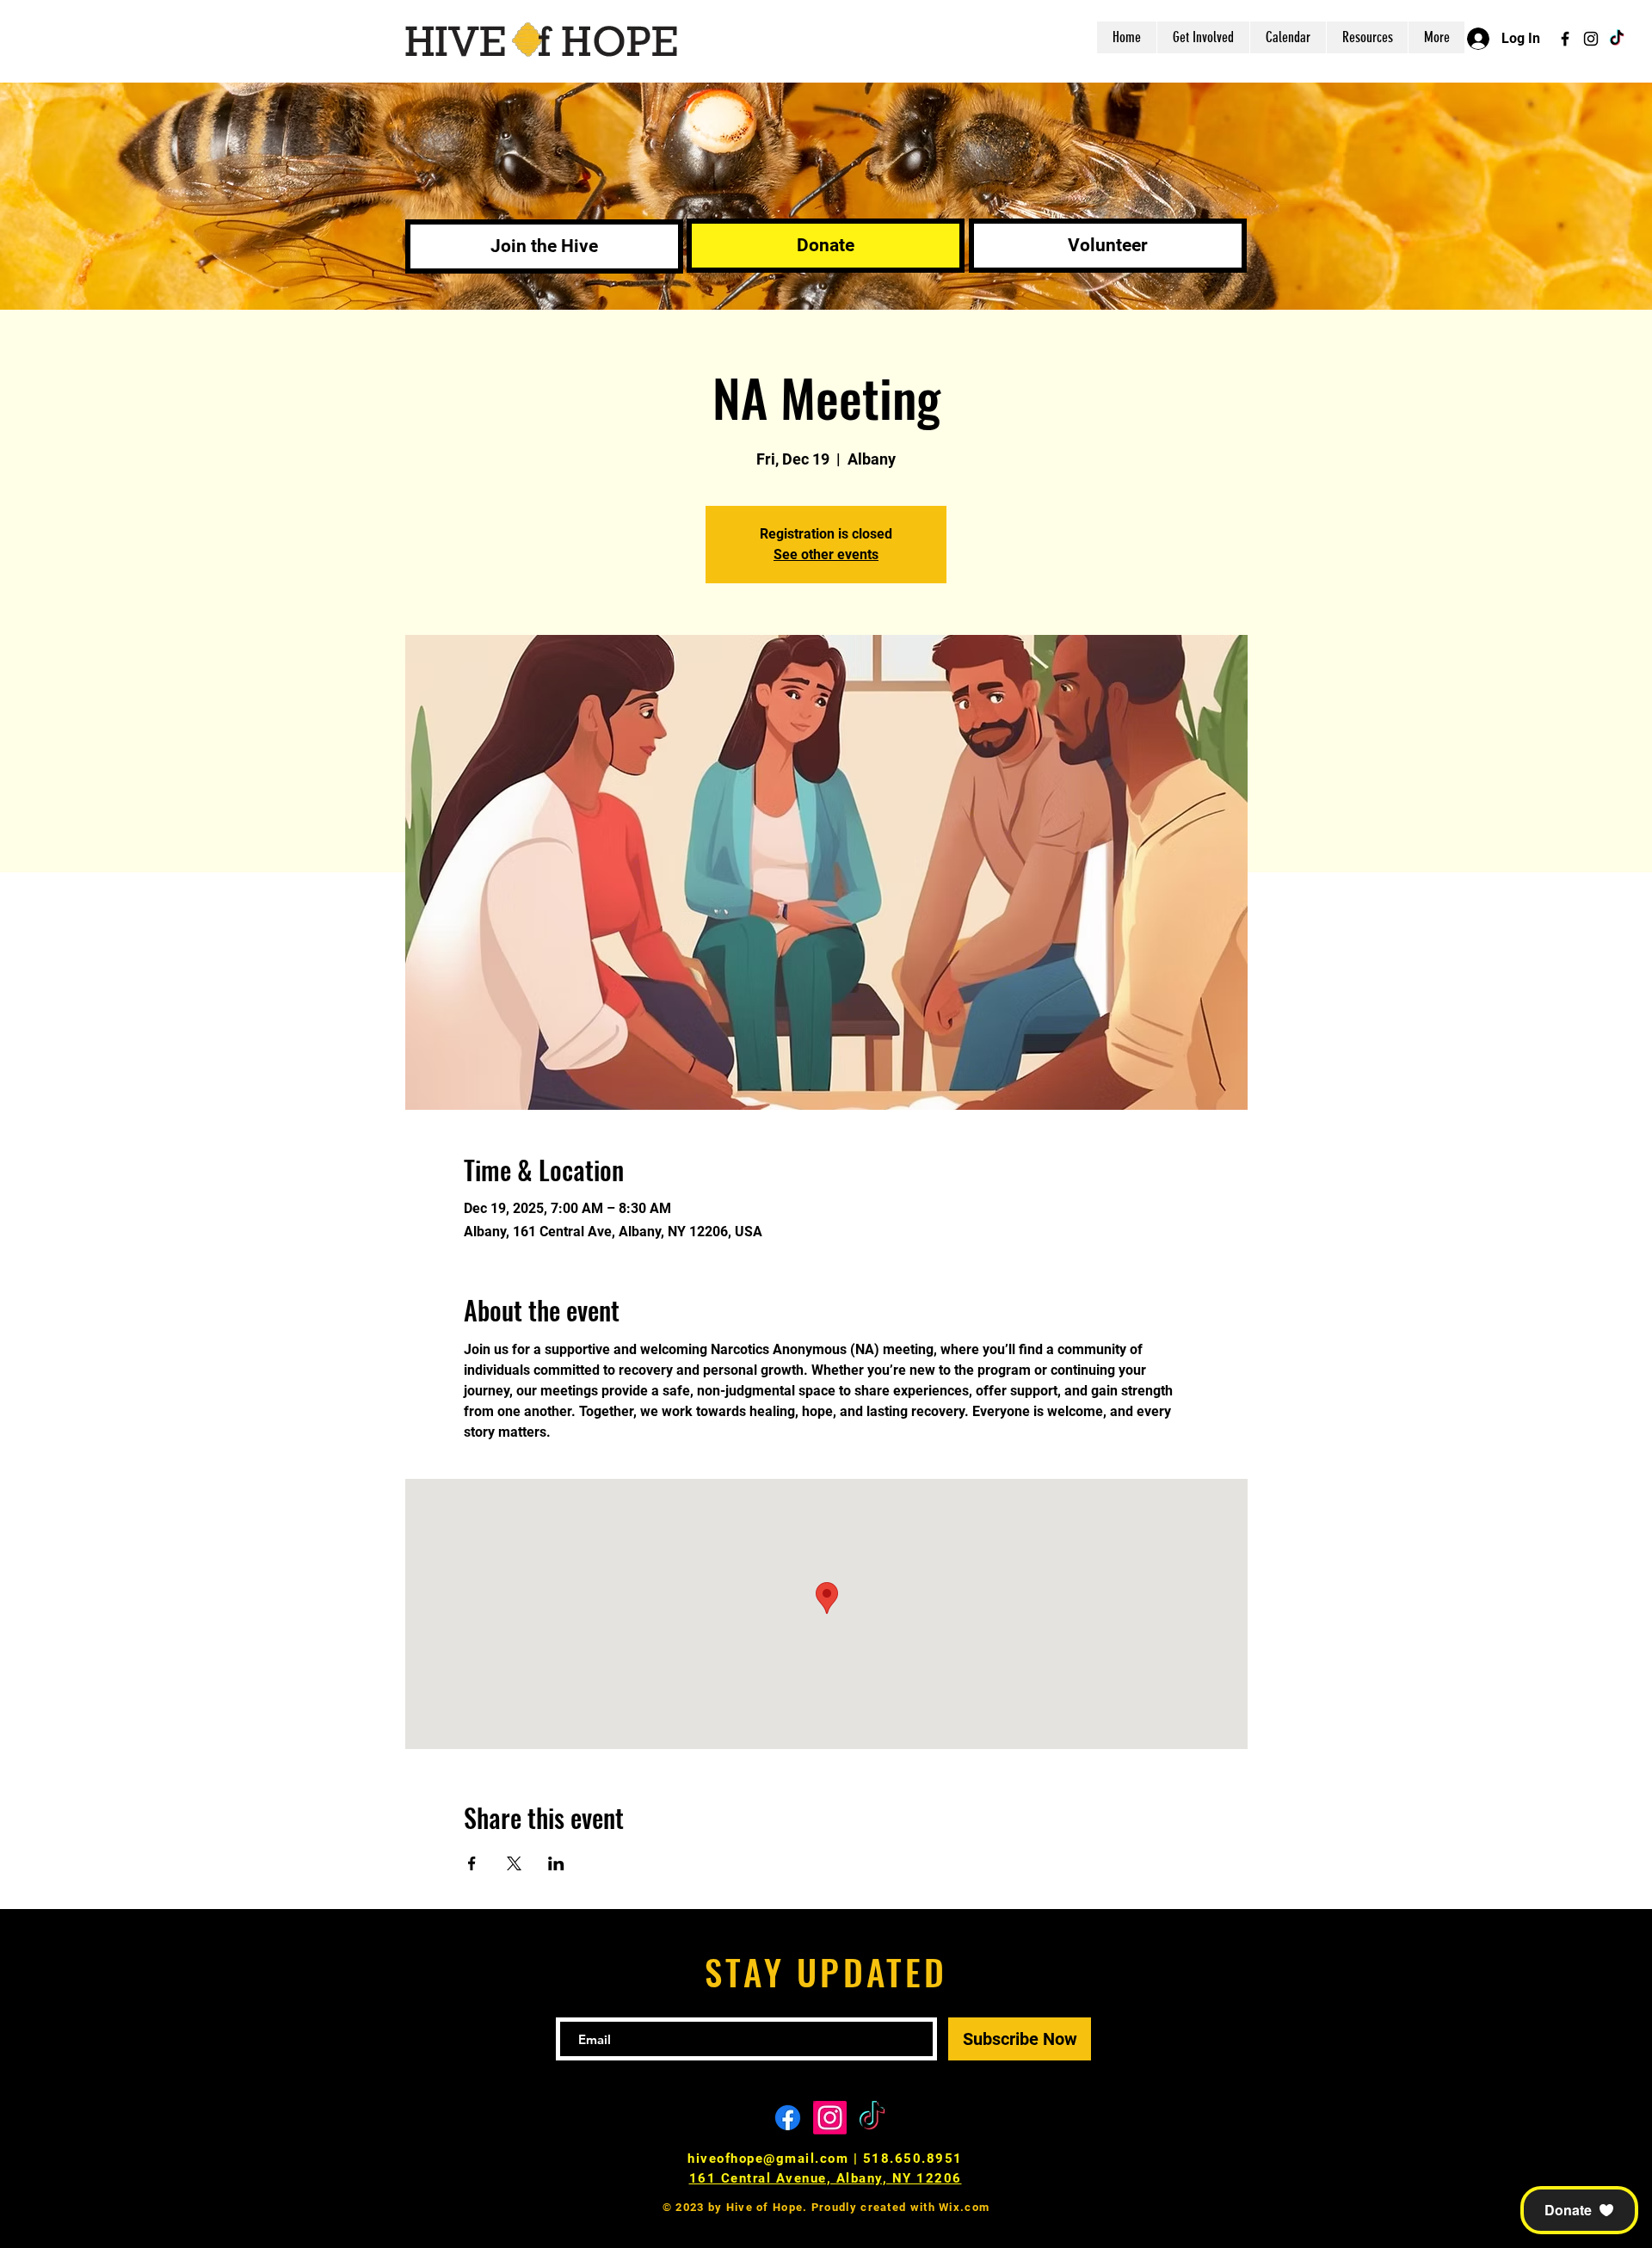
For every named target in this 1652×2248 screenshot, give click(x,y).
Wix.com (964, 2207)
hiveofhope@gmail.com (768, 2159)
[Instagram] (1591, 39)
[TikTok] (1617, 39)
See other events (826, 554)
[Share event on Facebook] (472, 1863)
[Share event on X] (514, 1863)
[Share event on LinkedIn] (556, 1863)
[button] (1579, 2210)
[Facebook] (1565, 39)
